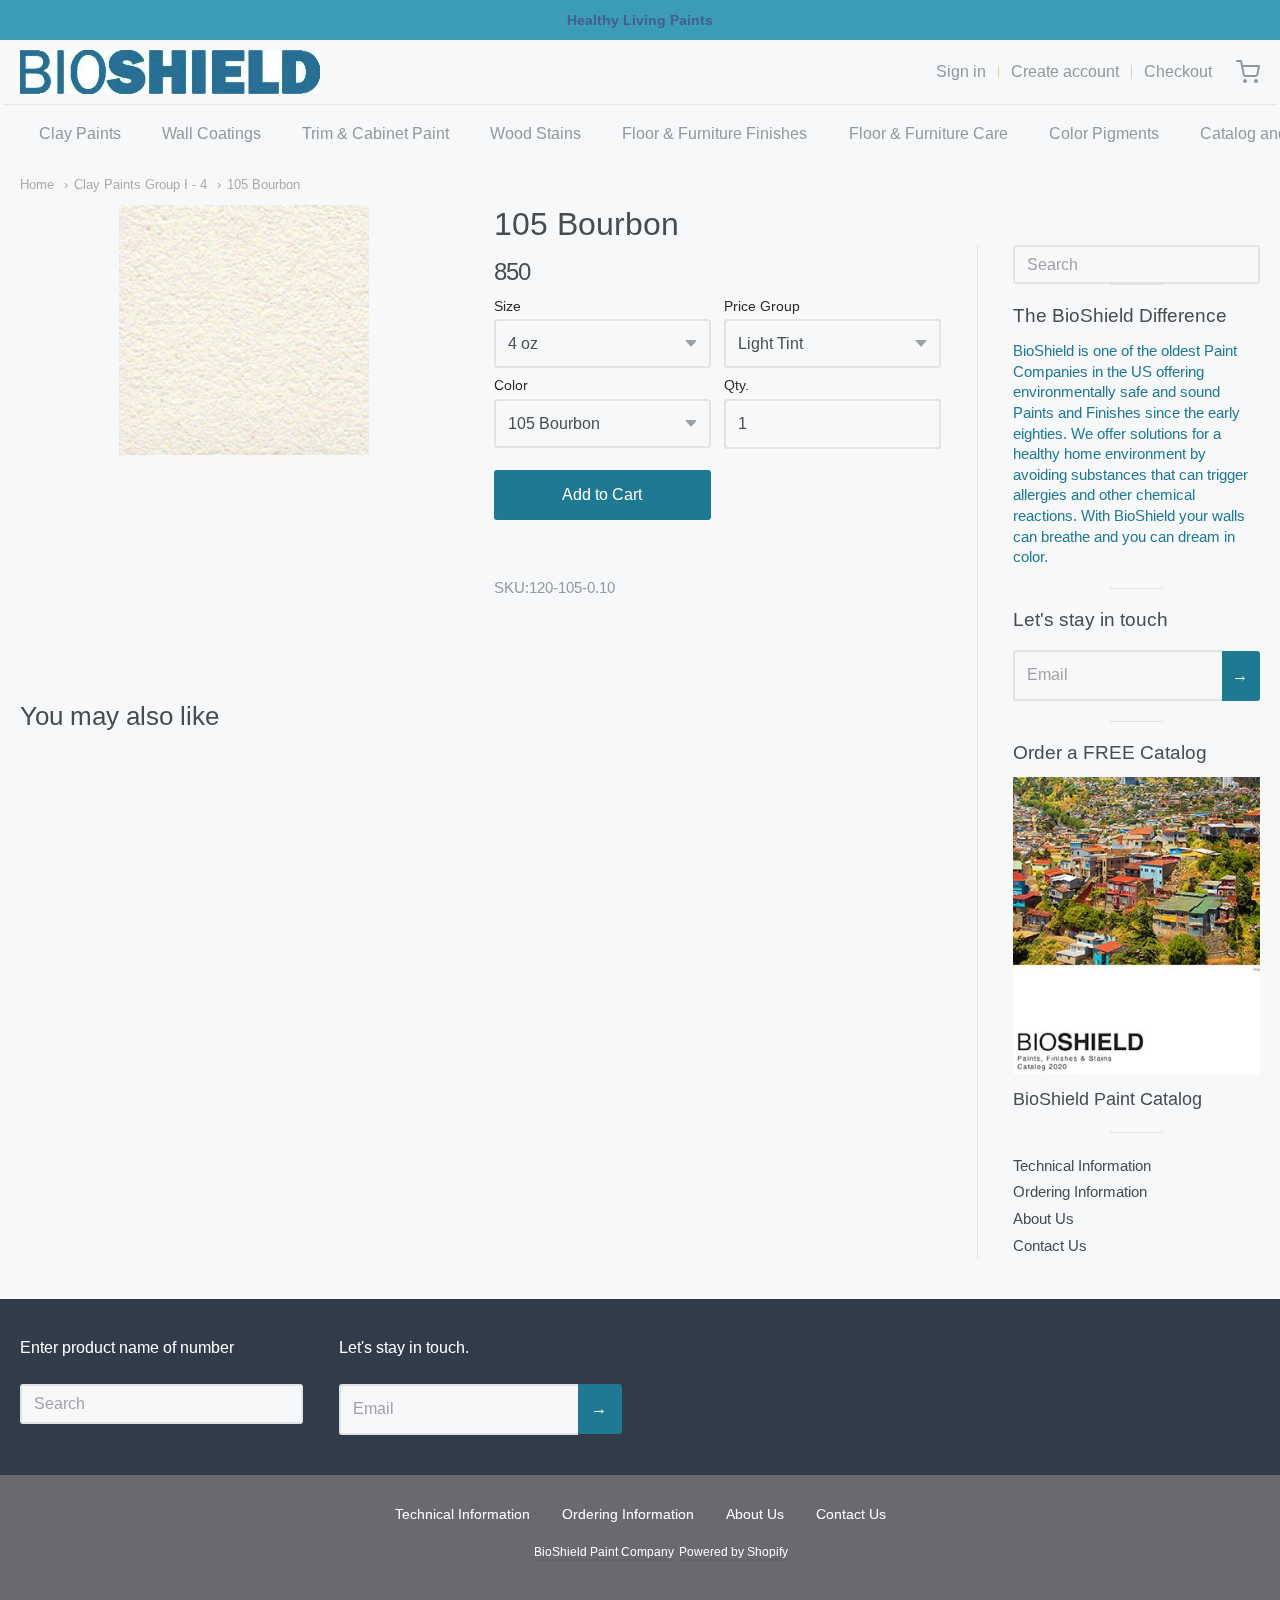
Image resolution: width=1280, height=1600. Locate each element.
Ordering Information (1080, 1191)
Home (37, 184)
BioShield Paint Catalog (1107, 1099)
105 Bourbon (263, 184)
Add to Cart (602, 494)
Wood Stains (535, 133)
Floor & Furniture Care (928, 133)
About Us (1043, 1218)
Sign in (961, 71)
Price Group (762, 306)
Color (511, 385)
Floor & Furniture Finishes (714, 133)
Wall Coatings (211, 133)
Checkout (1178, 71)
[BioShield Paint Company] (170, 72)
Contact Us (1050, 1245)
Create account (1065, 71)
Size (507, 306)
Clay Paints (80, 133)
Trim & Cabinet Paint (375, 133)
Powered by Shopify (733, 1552)
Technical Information (1082, 1165)
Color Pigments (1104, 133)
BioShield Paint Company (603, 1552)
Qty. (736, 385)
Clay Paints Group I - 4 (140, 184)
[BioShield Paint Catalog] (1136, 925)
